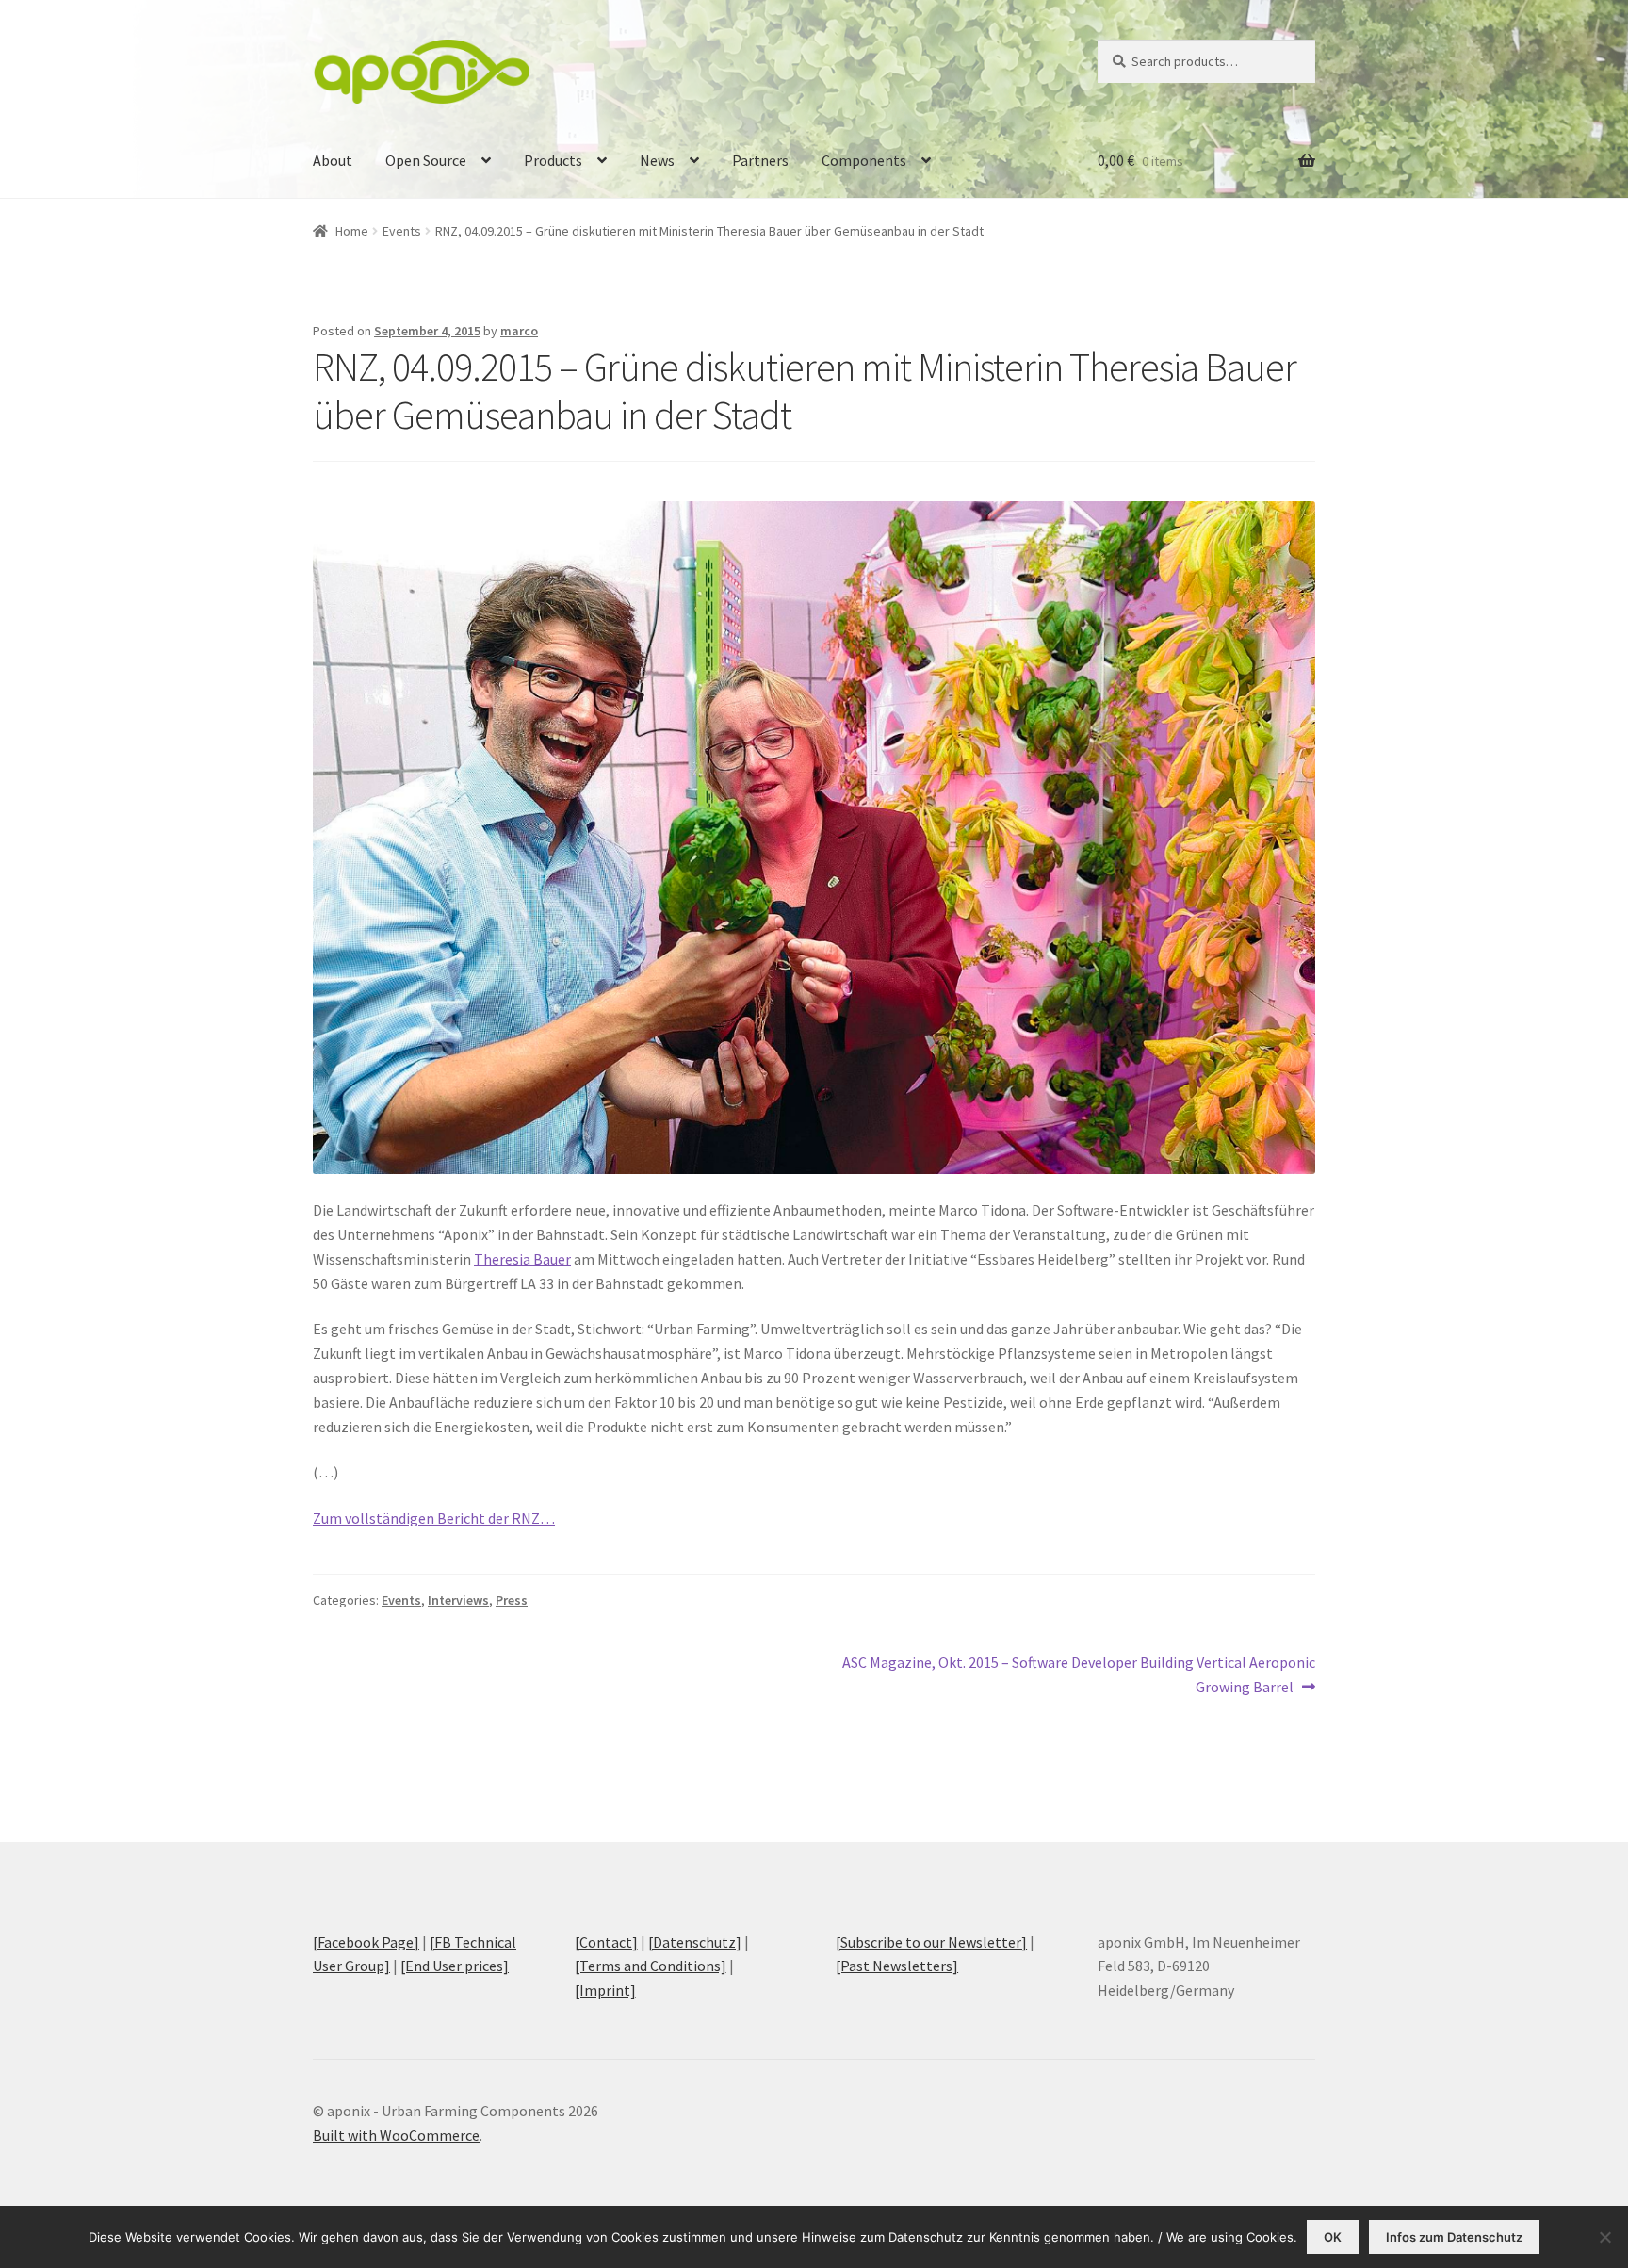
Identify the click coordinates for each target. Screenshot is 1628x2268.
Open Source (426, 160)
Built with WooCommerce (396, 2135)
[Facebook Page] (366, 1942)
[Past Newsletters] (897, 1966)
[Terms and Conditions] (651, 1966)
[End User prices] (455, 1966)
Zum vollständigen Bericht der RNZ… (434, 1518)
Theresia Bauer (522, 1259)
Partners (760, 160)
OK (1333, 2237)
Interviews (458, 1600)
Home (352, 231)
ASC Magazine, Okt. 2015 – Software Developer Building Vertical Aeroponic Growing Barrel (1078, 1674)
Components (864, 160)
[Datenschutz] (695, 1942)
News (657, 160)
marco (519, 331)
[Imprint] (605, 1990)
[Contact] (606, 1942)
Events (402, 231)
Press (512, 1600)
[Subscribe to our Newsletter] (931, 1942)
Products (553, 160)
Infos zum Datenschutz (1454, 2237)
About (333, 160)
